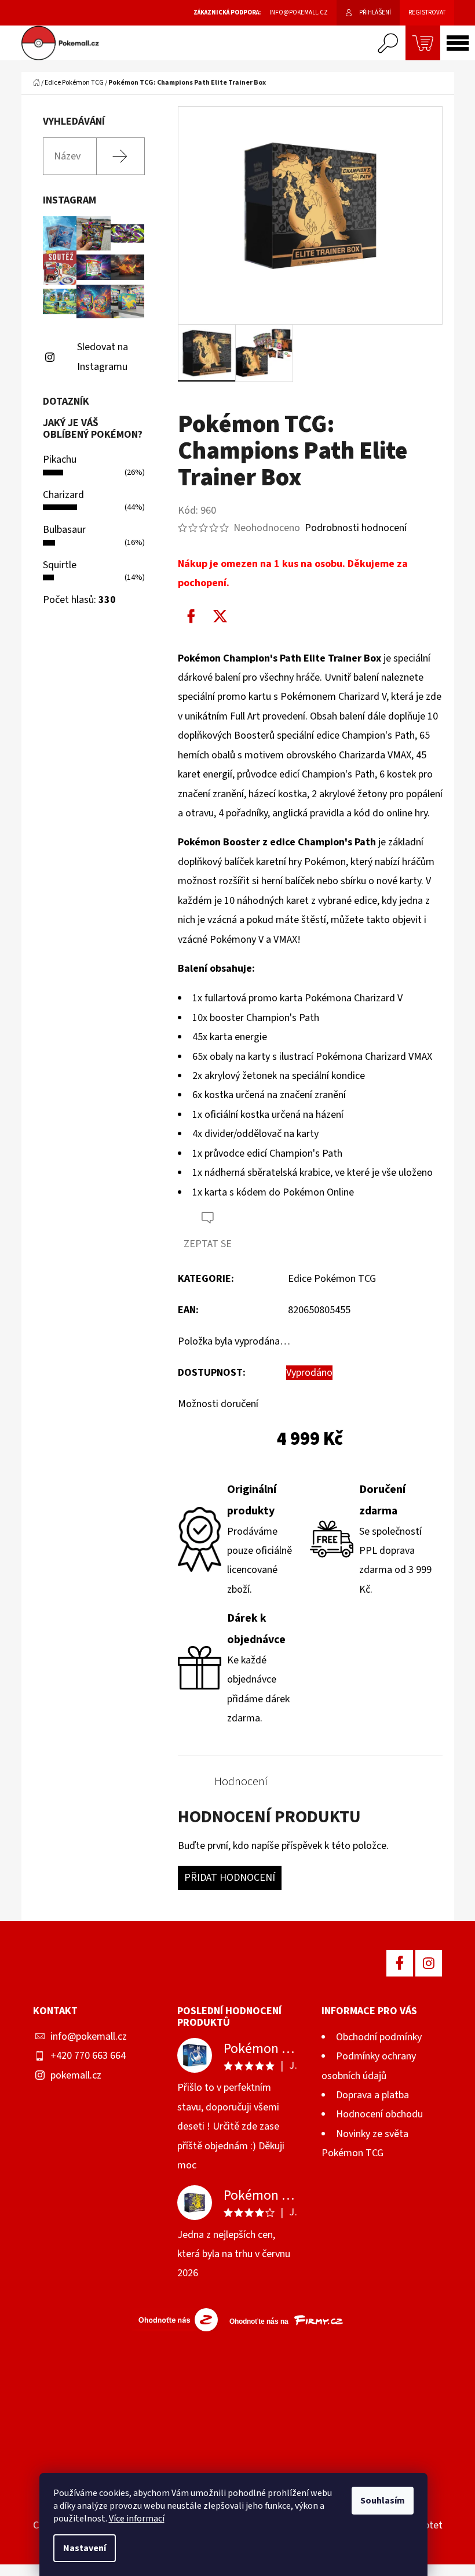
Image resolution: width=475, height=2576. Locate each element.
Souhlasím (383, 2501)
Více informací (137, 2519)
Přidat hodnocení (230, 1878)
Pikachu (60, 459)
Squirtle (60, 565)
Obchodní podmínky (379, 2037)
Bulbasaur (64, 530)
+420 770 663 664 (88, 2056)
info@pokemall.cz (89, 2037)
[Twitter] (220, 616)
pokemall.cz (76, 2075)
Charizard (63, 495)
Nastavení (85, 2548)
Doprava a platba (372, 2095)
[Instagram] (429, 1963)
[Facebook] (191, 616)
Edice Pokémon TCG (332, 1279)
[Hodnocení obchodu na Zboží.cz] (175, 2319)
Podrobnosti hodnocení (356, 528)
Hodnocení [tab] (241, 1782)
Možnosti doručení (218, 1404)
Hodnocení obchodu (379, 2114)
